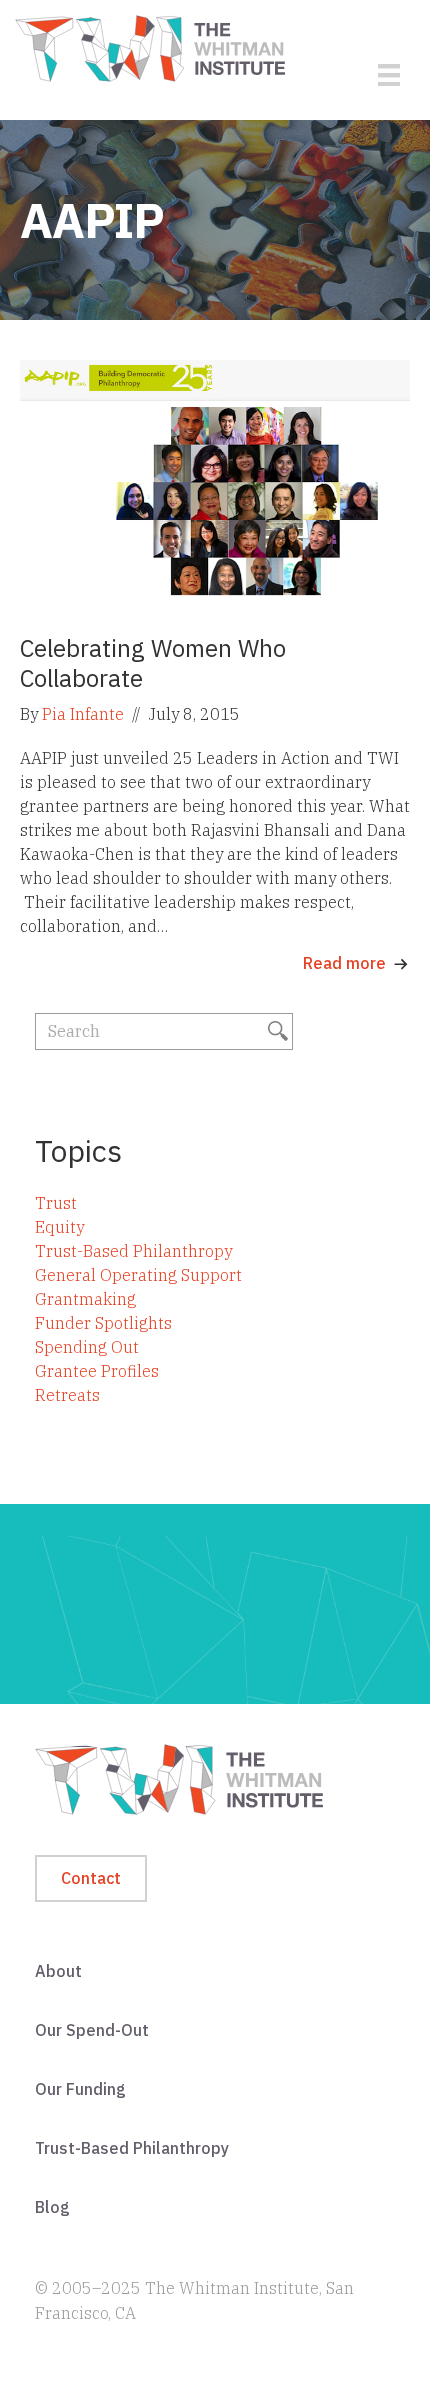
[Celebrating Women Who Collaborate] (215, 482)
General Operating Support (138, 1275)
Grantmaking (85, 1299)
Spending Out (87, 1347)
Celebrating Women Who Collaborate (153, 663)
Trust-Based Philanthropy (133, 1251)
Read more (344, 963)
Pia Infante (83, 714)
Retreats (67, 1395)
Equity (59, 1227)
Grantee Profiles (97, 1371)
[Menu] (389, 75)
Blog (52, 2207)
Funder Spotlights (103, 1323)
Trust (56, 1203)
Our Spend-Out (92, 2030)
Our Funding (80, 2089)
